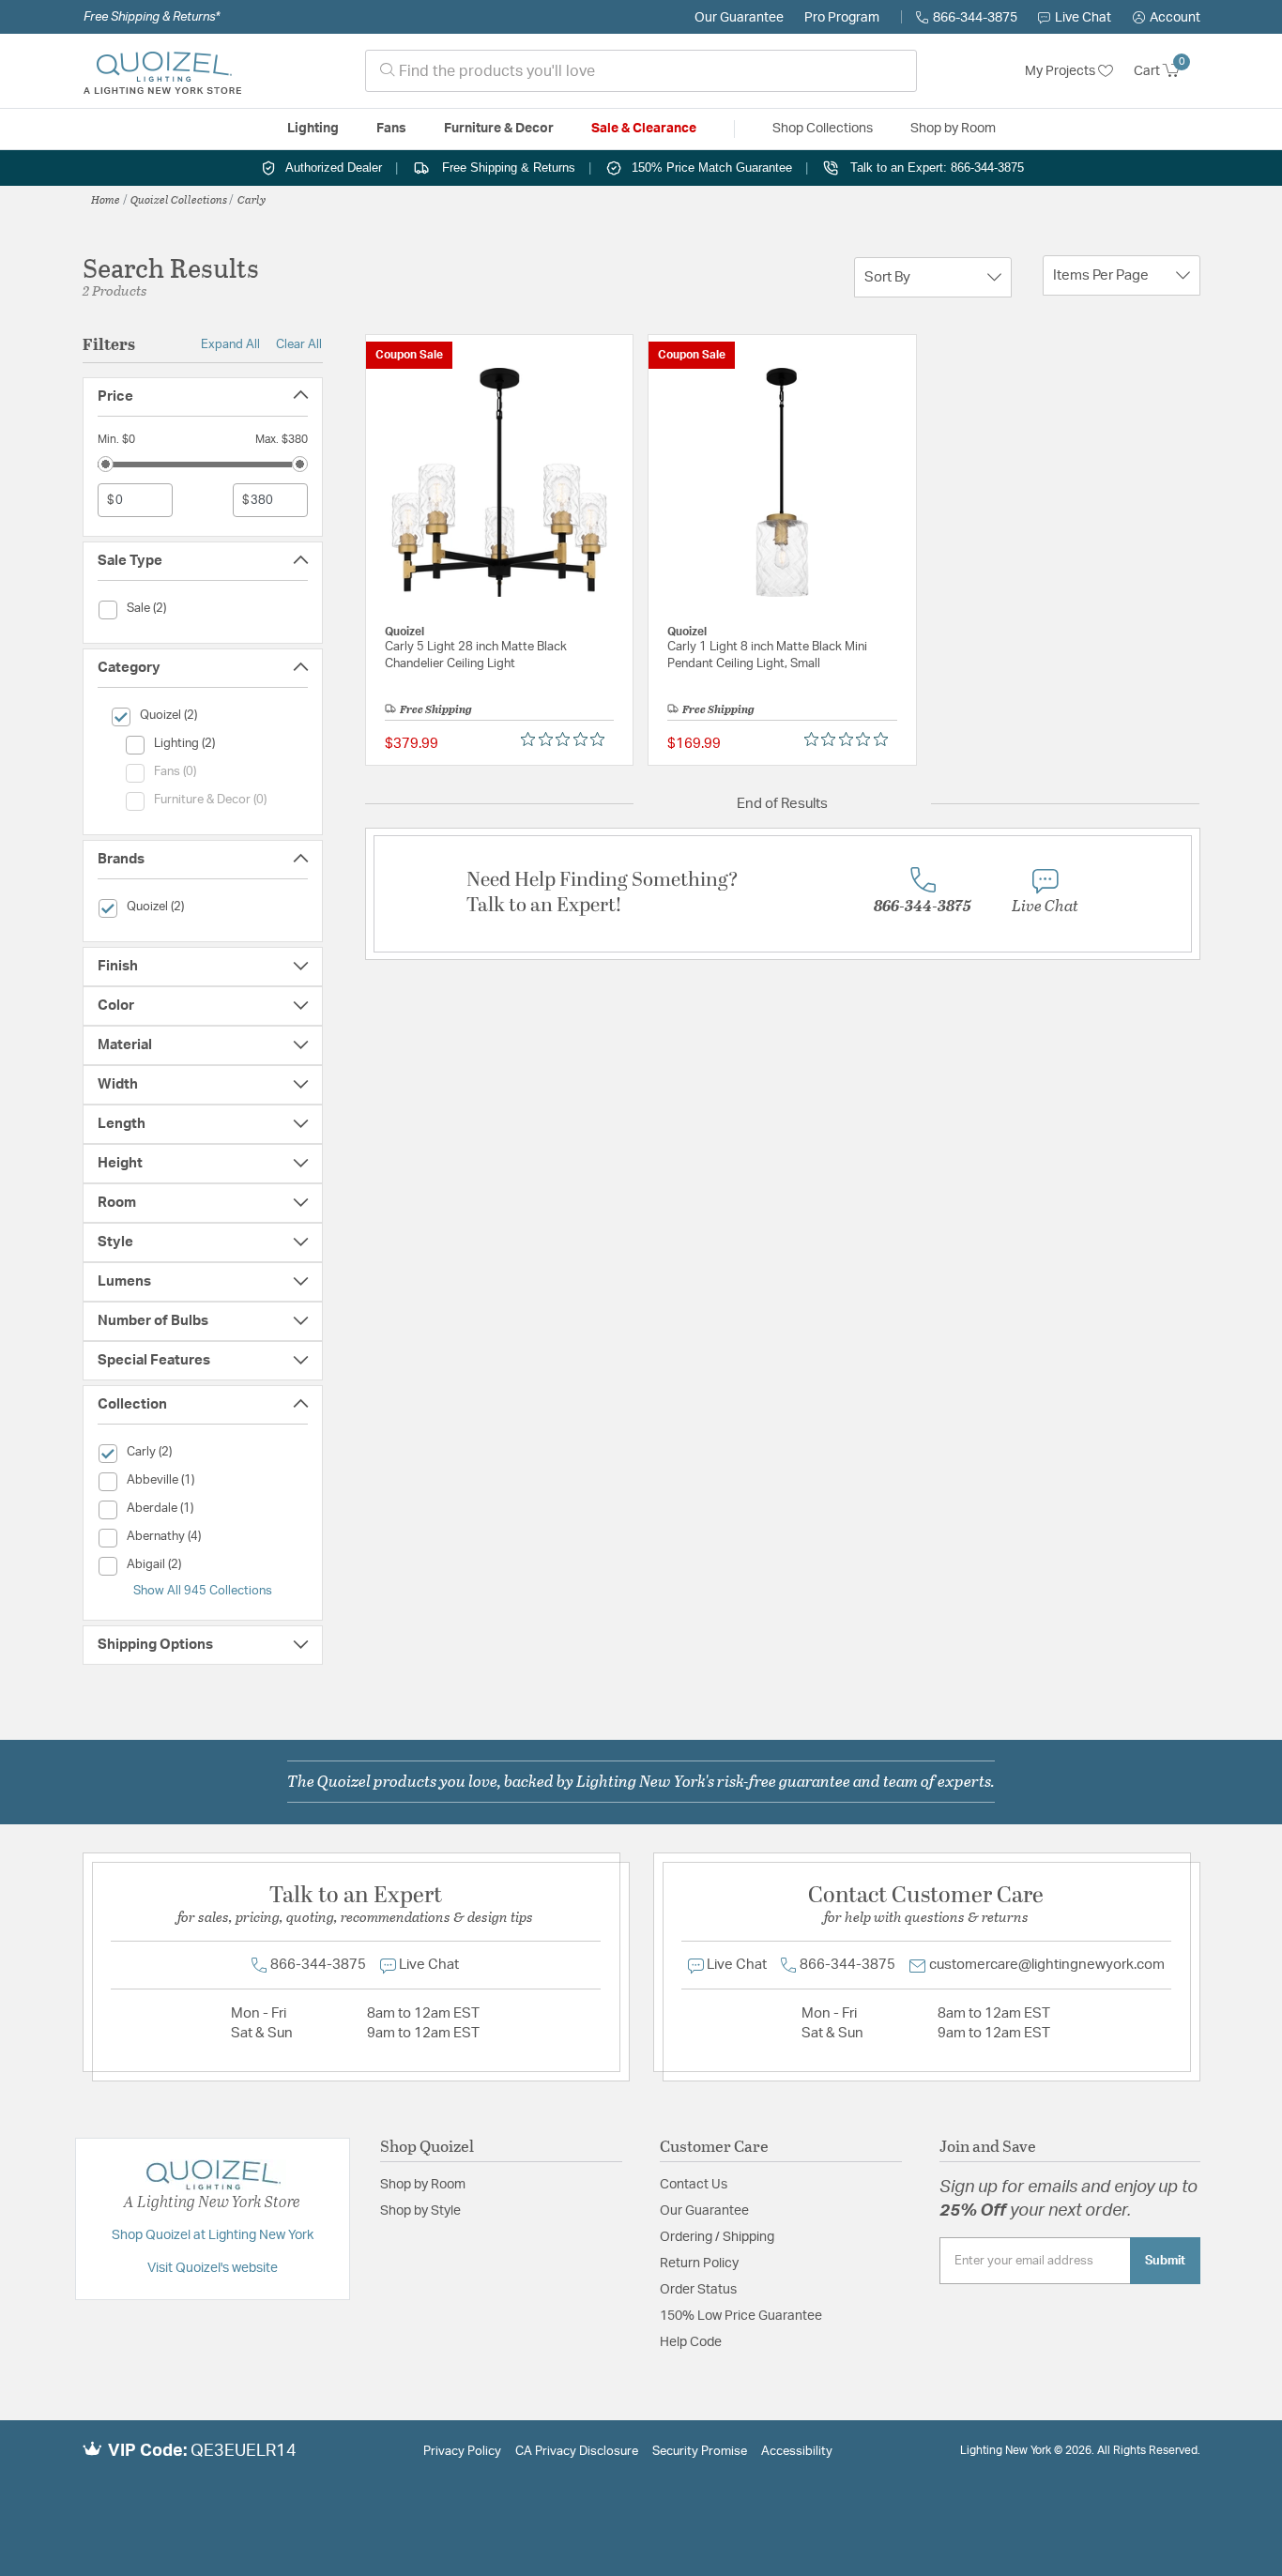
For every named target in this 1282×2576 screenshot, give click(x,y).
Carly (252, 199)
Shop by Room (423, 2185)
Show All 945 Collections (203, 1591)
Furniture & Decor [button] (499, 129)
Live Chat (1083, 18)
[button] (1167, 18)
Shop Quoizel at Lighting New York (213, 2235)
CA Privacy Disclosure (577, 2452)
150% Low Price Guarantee (741, 2316)
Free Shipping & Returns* (152, 17)
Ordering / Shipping (717, 2237)
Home (106, 199)
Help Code (691, 2342)
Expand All (230, 344)
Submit (1165, 2261)
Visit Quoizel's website (213, 2268)
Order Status (698, 2290)
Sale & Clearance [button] (644, 129)
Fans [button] (391, 129)
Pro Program (842, 18)
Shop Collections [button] (823, 129)
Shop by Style (420, 2211)
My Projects (1061, 71)
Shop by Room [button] (953, 129)
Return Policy (699, 2264)
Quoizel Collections (179, 199)
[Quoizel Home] (162, 71)
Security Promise (700, 2452)
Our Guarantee (739, 18)
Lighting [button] (313, 129)
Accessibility (797, 2452)
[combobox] (641, 71)
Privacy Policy (462, 2452)
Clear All (299, 344)
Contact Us (694, 2185)
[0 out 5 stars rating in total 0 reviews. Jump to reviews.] (567, 739)
